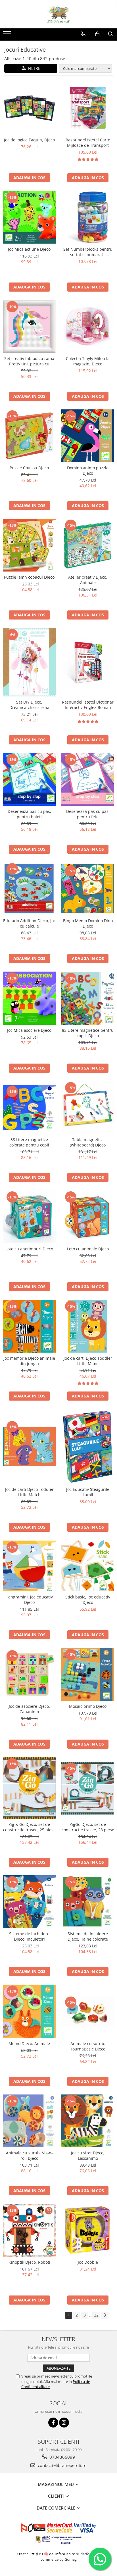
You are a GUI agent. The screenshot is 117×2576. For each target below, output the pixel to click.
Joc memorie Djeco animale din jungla (29, 1361)
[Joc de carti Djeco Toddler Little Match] (29, 1447)
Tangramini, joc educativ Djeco (29, 1600)
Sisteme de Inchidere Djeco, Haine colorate (88, 1936)
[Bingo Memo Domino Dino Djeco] (88, 889)
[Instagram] (64, 2423)
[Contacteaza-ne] (83, 34)
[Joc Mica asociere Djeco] (29, 998)
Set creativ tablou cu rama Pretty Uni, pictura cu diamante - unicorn (29, 361)
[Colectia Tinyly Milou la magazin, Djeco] (88, 327)
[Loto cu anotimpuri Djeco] (29, 1217)
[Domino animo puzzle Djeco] (88, 436)
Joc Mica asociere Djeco (29, 1030)
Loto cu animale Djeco (88, 1249)
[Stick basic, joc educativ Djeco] (88, 1566)
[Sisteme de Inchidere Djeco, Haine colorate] (88, 1902)
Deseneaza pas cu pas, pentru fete (88, 814)
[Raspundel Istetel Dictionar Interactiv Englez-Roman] (88, 662)
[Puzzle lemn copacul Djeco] (29, 545)
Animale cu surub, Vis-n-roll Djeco (29, 2156)
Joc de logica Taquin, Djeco (29, 140)
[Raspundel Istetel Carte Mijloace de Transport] (88, 108)
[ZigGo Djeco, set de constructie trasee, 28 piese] (88, 1788)
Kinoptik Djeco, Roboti (29, 2262)
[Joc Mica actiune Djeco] (29, 217)
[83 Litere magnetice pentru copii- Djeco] (88, 998)
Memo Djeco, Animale (29, 2044)
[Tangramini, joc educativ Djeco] (29, 1566)
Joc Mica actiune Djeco (29, 249)
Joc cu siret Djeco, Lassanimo (88, 2156)
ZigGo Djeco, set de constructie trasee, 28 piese (88, 1827)
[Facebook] (53, 2423)
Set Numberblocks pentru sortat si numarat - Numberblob (88, 252)
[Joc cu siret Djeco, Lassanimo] (88, 2121)
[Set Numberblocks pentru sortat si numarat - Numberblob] (88, 217)
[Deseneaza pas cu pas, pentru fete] (88, 779)
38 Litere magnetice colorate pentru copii (29, 1142)
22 (96, 2315)
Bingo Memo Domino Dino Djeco (88, 923)
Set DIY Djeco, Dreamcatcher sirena (29, 705)
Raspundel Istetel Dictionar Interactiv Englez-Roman (88, 705)
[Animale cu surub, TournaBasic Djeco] (88, 2011)
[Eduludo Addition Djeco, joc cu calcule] (29, 889)
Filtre (33, 68)
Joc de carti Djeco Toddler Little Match (29, 1492)
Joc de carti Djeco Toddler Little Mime (88, 1361)
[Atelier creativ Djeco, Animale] (88, 545)
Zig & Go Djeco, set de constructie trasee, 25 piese (29, 1827)
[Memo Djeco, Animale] (29, 2011)
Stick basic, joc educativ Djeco (88, 1600)
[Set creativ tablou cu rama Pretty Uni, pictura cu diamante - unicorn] (29, 327)
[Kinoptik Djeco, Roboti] (29, 2230)
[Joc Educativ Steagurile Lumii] (88, 1446)
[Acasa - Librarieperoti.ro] (58, 14)
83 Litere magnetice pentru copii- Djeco (88, 1033)
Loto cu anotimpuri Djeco (29, 1249)
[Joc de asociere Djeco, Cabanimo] (29, 1674)
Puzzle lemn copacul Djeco (29, 577)
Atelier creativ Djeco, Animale (88, 580)
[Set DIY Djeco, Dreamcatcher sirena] (29, 662)
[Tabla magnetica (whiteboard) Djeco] (88, 1108)
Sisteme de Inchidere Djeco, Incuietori (29, 1936)
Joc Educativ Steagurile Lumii (88, 1492)
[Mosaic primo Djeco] (88, 1674)
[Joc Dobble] (88, 2230)
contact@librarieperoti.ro (62, 2465)
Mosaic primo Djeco (88, 1706)
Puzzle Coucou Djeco (29, 468)
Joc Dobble (88, 2262)
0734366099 (62, 2457)
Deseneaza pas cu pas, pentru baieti (29, 814)
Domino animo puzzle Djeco (88, 470)
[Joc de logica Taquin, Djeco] (29, 108)
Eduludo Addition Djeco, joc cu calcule (29, 923)
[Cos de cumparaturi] (97, 34)
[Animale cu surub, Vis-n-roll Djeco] (29, 2121)
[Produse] (8, 35)
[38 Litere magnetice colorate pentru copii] (29, 1108)
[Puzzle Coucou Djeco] (29, 436)
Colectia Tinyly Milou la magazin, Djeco (88, 361)
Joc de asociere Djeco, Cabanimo (29, 1709)
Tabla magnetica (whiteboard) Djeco (88, 1142)
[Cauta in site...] (111, 34)
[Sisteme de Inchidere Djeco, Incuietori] (29, 1902)
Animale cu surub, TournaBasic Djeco (88, 2046)
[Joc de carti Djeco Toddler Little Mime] (88, 1326)
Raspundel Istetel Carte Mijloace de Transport (88, 143)
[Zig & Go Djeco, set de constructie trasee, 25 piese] (29, 1788)
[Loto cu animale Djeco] (88, 1217)
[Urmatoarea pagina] (105, 2315)
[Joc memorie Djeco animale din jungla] (29, 1326)
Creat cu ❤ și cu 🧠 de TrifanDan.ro (46, 2554)
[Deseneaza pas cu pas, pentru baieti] (29, 779)
